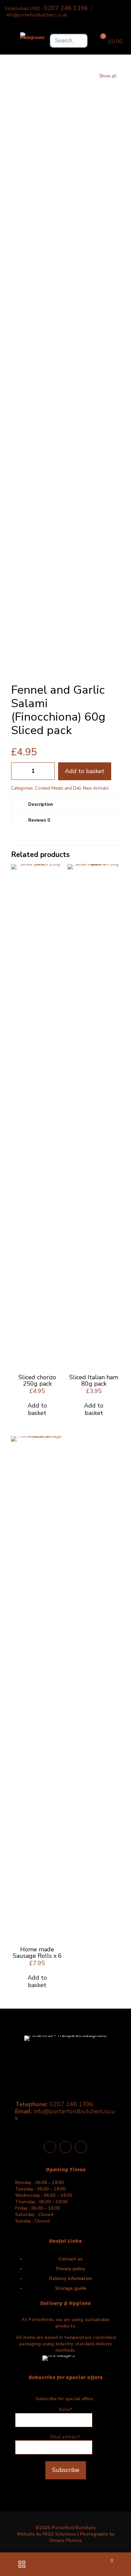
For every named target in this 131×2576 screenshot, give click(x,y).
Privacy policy (71, 2269)
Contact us (71, 2259)
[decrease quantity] (19, 771)
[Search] (81, 41)
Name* (65, 2410)
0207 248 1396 (66, 8)
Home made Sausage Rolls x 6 (37, 1953)
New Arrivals (96, 788)
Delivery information (71, 2279)
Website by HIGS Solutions (46, 2534)
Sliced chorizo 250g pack (37, 1380)
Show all (108, 76)
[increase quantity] (47, 771)
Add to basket (85, 771)
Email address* (65, 2437)
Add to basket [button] (37, 1409)
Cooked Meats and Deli (58, 788)
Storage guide (71, 2288)
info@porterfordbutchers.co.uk (36, 15)
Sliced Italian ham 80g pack (94, 1380)
